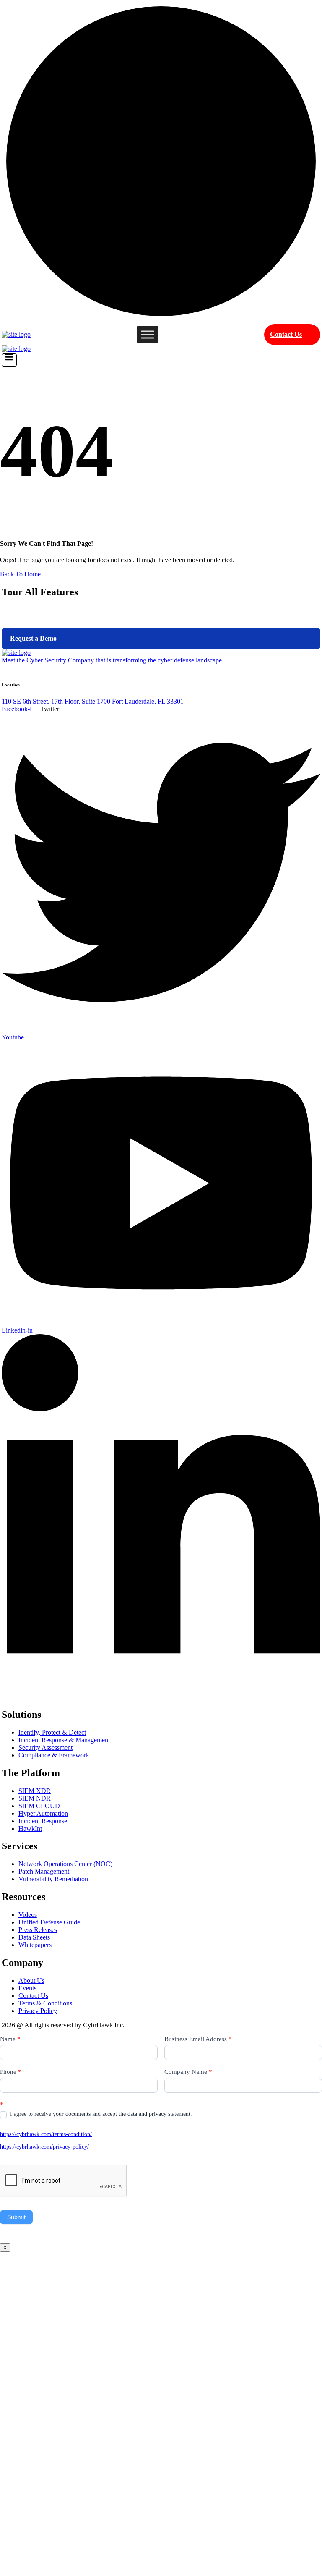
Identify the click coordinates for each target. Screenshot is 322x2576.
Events (27, 1988)
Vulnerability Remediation (53, 1879)
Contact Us (286, 334)
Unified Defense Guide (49, 1922)
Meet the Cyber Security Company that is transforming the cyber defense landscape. (113, 660)
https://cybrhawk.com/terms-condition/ (46, 2134)
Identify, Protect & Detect (52, 1732)
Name (10, 2039)
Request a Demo (33, 638)
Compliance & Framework (54, 1755)
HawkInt (30, 1829)
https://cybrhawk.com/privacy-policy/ (44, 2147)
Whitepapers (35, 1945)
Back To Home (20, 574)
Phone (11, 2072)
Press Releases (38, 1930)
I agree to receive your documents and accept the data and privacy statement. (100, 2114)
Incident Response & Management (64, 1740)
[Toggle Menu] (148, 334)
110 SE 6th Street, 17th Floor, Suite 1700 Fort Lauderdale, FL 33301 (93, 701)
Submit (16, 2217)
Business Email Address (198, 2039)
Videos (28, 1915)
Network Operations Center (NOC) (65, 1864)
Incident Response (43, 1821)
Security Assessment (45, 1747)
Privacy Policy (38, 2011)
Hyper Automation (43, 1813)
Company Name (188, 2072)
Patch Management (44, 1871)
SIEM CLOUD (39, 1806)
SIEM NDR (35, 1798)
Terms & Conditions (45, 2003)
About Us (31, 1980)
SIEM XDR (35, 1791)
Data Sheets (34, 1937)
